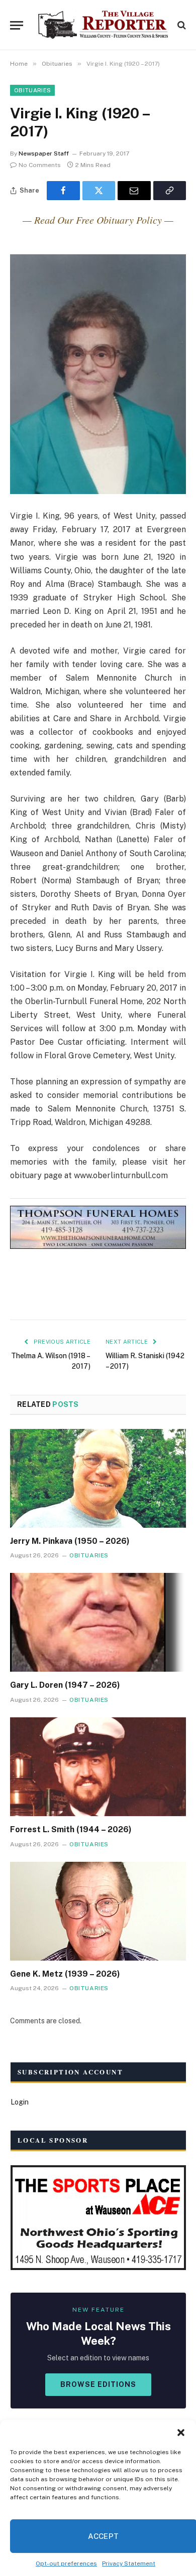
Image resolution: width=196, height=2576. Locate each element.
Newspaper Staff (44, 153)
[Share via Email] (134, 191)
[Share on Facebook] (63, 191)
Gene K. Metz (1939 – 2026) (65, 1974)
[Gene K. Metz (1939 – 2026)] (98, 1911)
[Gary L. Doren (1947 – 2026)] (98, 1622)
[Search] (181, 25)
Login (20, 2102)
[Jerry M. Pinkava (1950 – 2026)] (98, 1478)
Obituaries (32, 90)
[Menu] (17, 25)
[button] (181, 2433)
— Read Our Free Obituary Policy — (98, 220)
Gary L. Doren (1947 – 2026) (65, 1685)
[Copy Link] (170, 191)
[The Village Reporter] (103, 25)
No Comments (40, 165)
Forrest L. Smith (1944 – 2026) (71, 1829)
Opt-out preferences (66, 2563)
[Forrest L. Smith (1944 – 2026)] (98, 1767)
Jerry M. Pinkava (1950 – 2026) (70, 1541)
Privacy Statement (129, 2563)
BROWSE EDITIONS (98, 2384)
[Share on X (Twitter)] (99, 191)
